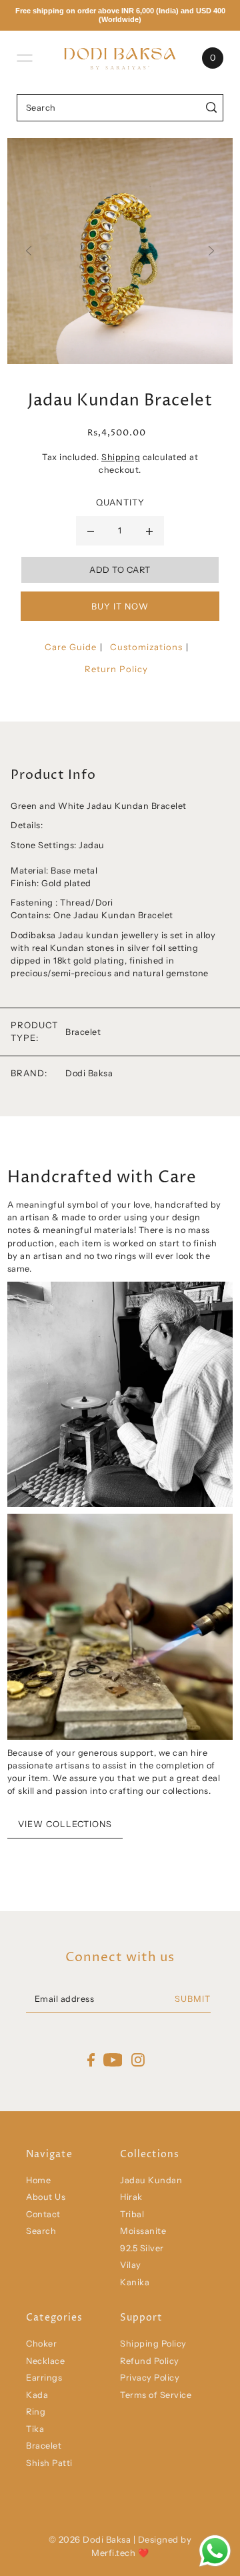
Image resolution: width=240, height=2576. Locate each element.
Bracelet (44, 2446)
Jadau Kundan (151, 2180)
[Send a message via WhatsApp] (215, 2551)
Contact (43, 2214)
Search (41, 2231)
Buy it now (120, 606)
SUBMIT (193, 1999)
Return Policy (116, 669)
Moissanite (143, 2231)
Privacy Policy (150, 2378)
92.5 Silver (142, 2248)
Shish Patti (49, 2463)
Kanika (135, 2282)
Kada (37, 2395)
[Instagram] (138, 2060)
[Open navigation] (25, 58)
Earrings (44, 2378)
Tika (35, 2429)
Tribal (132, 2214)
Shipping (121, 457)
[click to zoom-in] (120, 251)
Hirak (131, 2197)
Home (38, 2180)
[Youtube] (113, 2060)
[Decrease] (91, 531)
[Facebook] (91, 2060)
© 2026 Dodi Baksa (91, 2539)
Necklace (45, 2361)
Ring (36, 2412)
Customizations (146, 647)
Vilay (131, 2265)
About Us (46, 2197)
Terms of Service (156, 2395)
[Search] (211, 108)
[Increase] (149, 531)
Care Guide (71, 647)
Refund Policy (150, 2361)
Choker (41, 2344)
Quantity (120, 502)
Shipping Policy (153, 2344)
